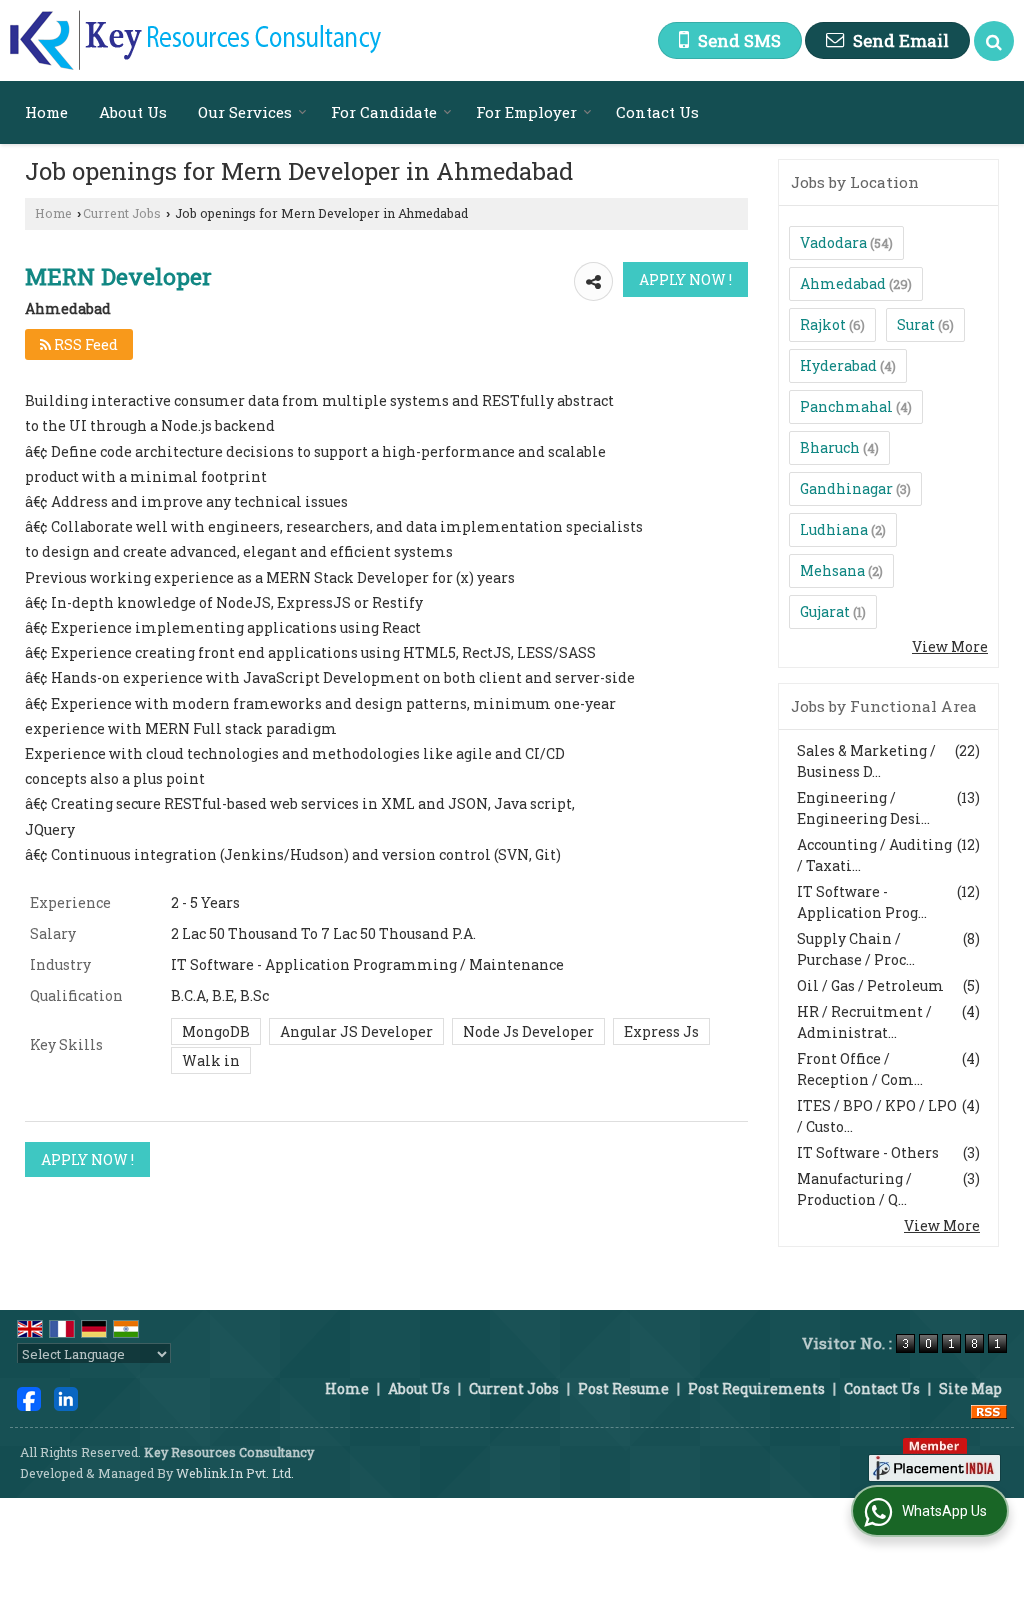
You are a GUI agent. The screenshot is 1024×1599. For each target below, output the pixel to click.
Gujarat (825, 611)
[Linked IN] (66, 1397)
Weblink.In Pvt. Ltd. (235, 1473)
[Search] (994, 41)
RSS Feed (84, 344)
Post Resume (623, 1388)
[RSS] (989, 1409)
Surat (916, 324)
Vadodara (833, 242)
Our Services (245, 112)
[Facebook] (29, 1397)
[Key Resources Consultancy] (195, 40)
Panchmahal (846, 406)
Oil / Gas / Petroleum (870, 985)
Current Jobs (122, 213)
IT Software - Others (868, 1152)
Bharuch (830, 447)
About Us (133, 112)
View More (950, 646)
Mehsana (832, 570)
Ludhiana (834, 529)
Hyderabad (838, 365)
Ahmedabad (843, 283)
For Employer (526, 112)
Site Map (970, 1388)
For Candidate (384, 112)
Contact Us (657, 112)
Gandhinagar (846, 488)
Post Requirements (756, 1388)
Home (46, 112)
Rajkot (823, 324)
